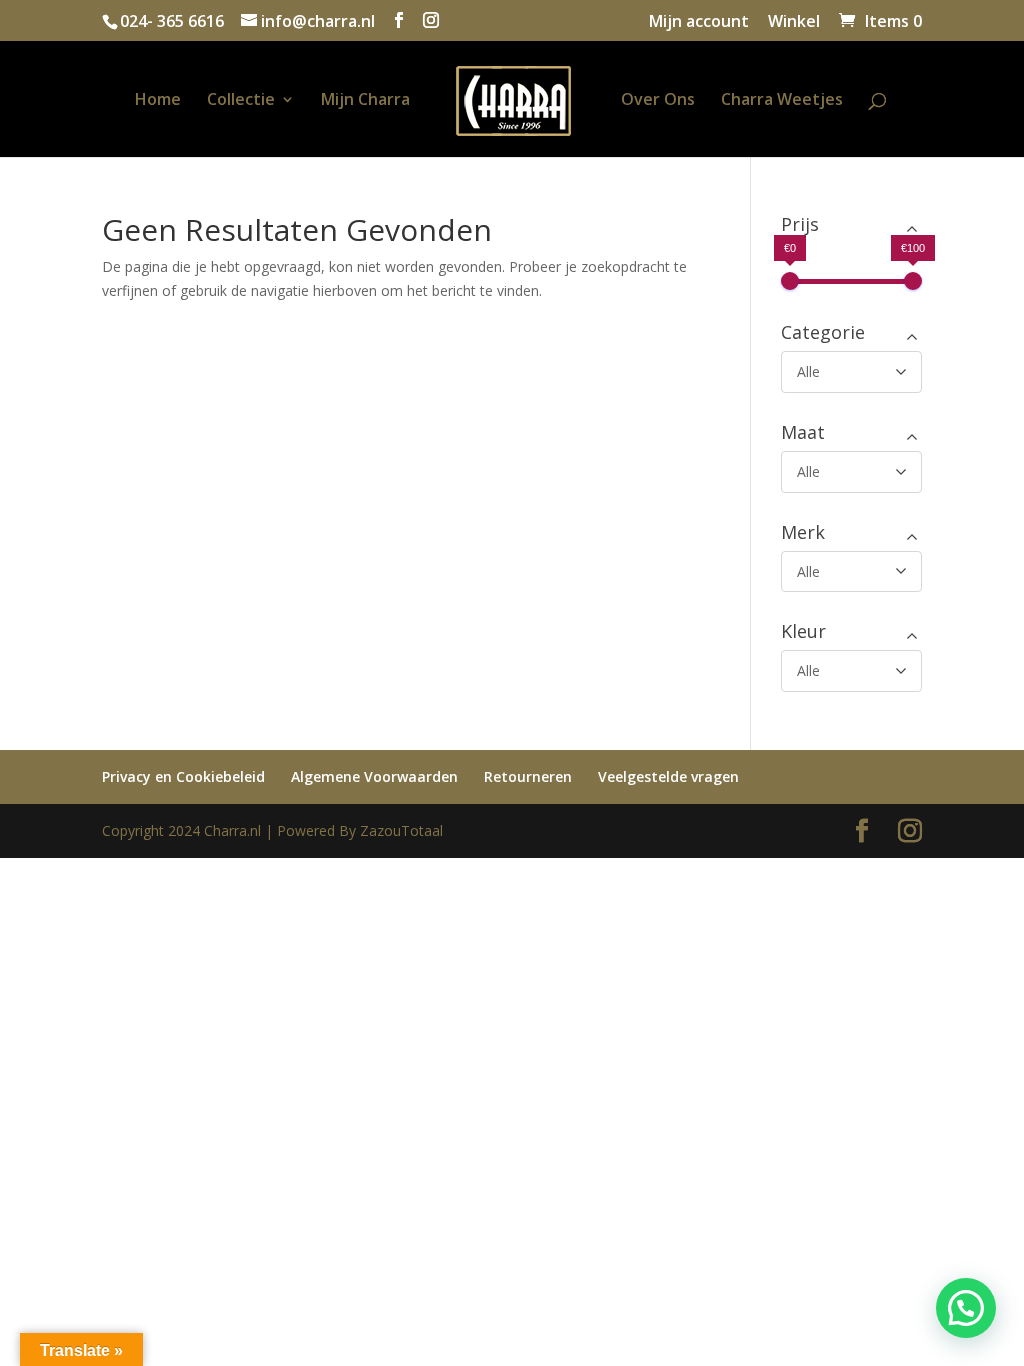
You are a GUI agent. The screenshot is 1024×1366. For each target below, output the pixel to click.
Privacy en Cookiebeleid (183, 776)
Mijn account (699, 22)
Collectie (241, 101)
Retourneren (528, 776)
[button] (966, 1308)
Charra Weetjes (782, 101)
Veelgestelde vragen (668, 776)
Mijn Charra (365, 101)
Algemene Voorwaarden (374, 776)
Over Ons (658, 101)
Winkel (794, 22)
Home (158, 101)
